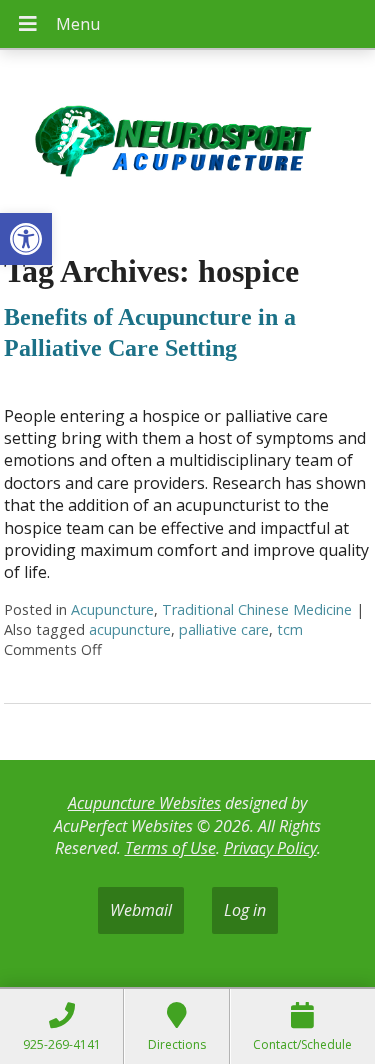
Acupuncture (112, 609)
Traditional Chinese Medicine (257, 609)
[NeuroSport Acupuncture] (187, 144)
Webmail (141, 910)
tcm (290, 629)
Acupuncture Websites (144, 803)
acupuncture (130, 629)
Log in (245, 910)
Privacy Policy (270, 848)
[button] (26, 239)
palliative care (224, 629)
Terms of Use (170, 848)
